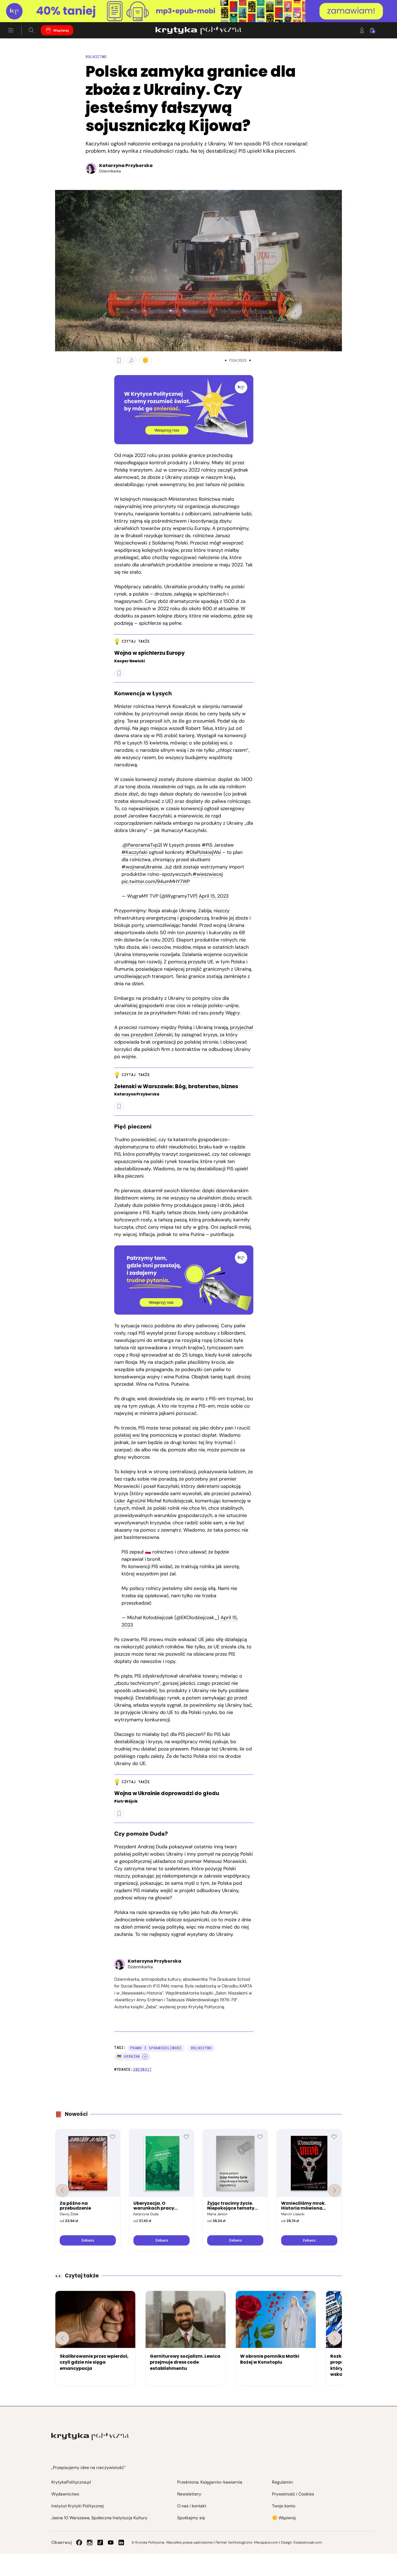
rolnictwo (201, 2048)
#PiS (207, 845)
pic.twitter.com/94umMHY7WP (156, 881)
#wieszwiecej (208, 874)
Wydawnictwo (65, 2494)
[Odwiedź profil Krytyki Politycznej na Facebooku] (79, 2542)
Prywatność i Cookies (293, 2494)
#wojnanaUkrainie (142, 867)
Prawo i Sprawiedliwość (156, 2048)
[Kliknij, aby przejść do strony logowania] (362, 30)
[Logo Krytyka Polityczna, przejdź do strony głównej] (198, 30)
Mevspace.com (266, 2542)
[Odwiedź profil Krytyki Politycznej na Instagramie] (90, 2542)
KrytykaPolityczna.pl (71, 2482)
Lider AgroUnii (130, 1501)
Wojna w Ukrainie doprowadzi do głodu (167, 1794)
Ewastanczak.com (308, 2542)
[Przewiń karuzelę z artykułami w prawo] (335, 2338)
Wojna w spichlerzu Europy (149, 653)
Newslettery (189, 2494)
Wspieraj (61, 30)
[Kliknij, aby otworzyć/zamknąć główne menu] (11, 30)
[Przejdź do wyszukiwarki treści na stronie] (31, 30)
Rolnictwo (96, 57)
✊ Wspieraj (284, 2518)
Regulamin (282, 2482)
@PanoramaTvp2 (142, 845)
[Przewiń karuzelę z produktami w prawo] (335, 2190)
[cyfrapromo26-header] (198, 11)
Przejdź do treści (27, 9)
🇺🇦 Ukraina (129, 2057)
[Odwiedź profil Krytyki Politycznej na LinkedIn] (121, 2542)
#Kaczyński (134, 852)
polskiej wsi (127, 1435)
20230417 (142, 2069)
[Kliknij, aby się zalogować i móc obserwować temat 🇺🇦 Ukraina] (145, 2057)
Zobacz (88, 2240)
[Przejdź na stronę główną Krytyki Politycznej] (90, 2436)
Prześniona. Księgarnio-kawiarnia (210, 2482)
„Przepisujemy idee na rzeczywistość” (88, 2468)
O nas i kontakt (192, 2506)
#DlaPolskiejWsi (203, 852)
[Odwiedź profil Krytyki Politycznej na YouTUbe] (111, 2542)
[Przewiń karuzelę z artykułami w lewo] (62, 2338)
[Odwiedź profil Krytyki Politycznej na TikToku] (100, 2542)
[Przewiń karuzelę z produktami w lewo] (62, 2190)
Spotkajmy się (191, 2518)
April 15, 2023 (214, 896)
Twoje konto (284, 2506)
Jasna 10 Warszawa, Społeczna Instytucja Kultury (99, 2518)
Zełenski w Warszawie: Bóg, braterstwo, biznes (176, 1087)
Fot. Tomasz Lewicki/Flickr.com (60, 345)
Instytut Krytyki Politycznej (78, 2506)
